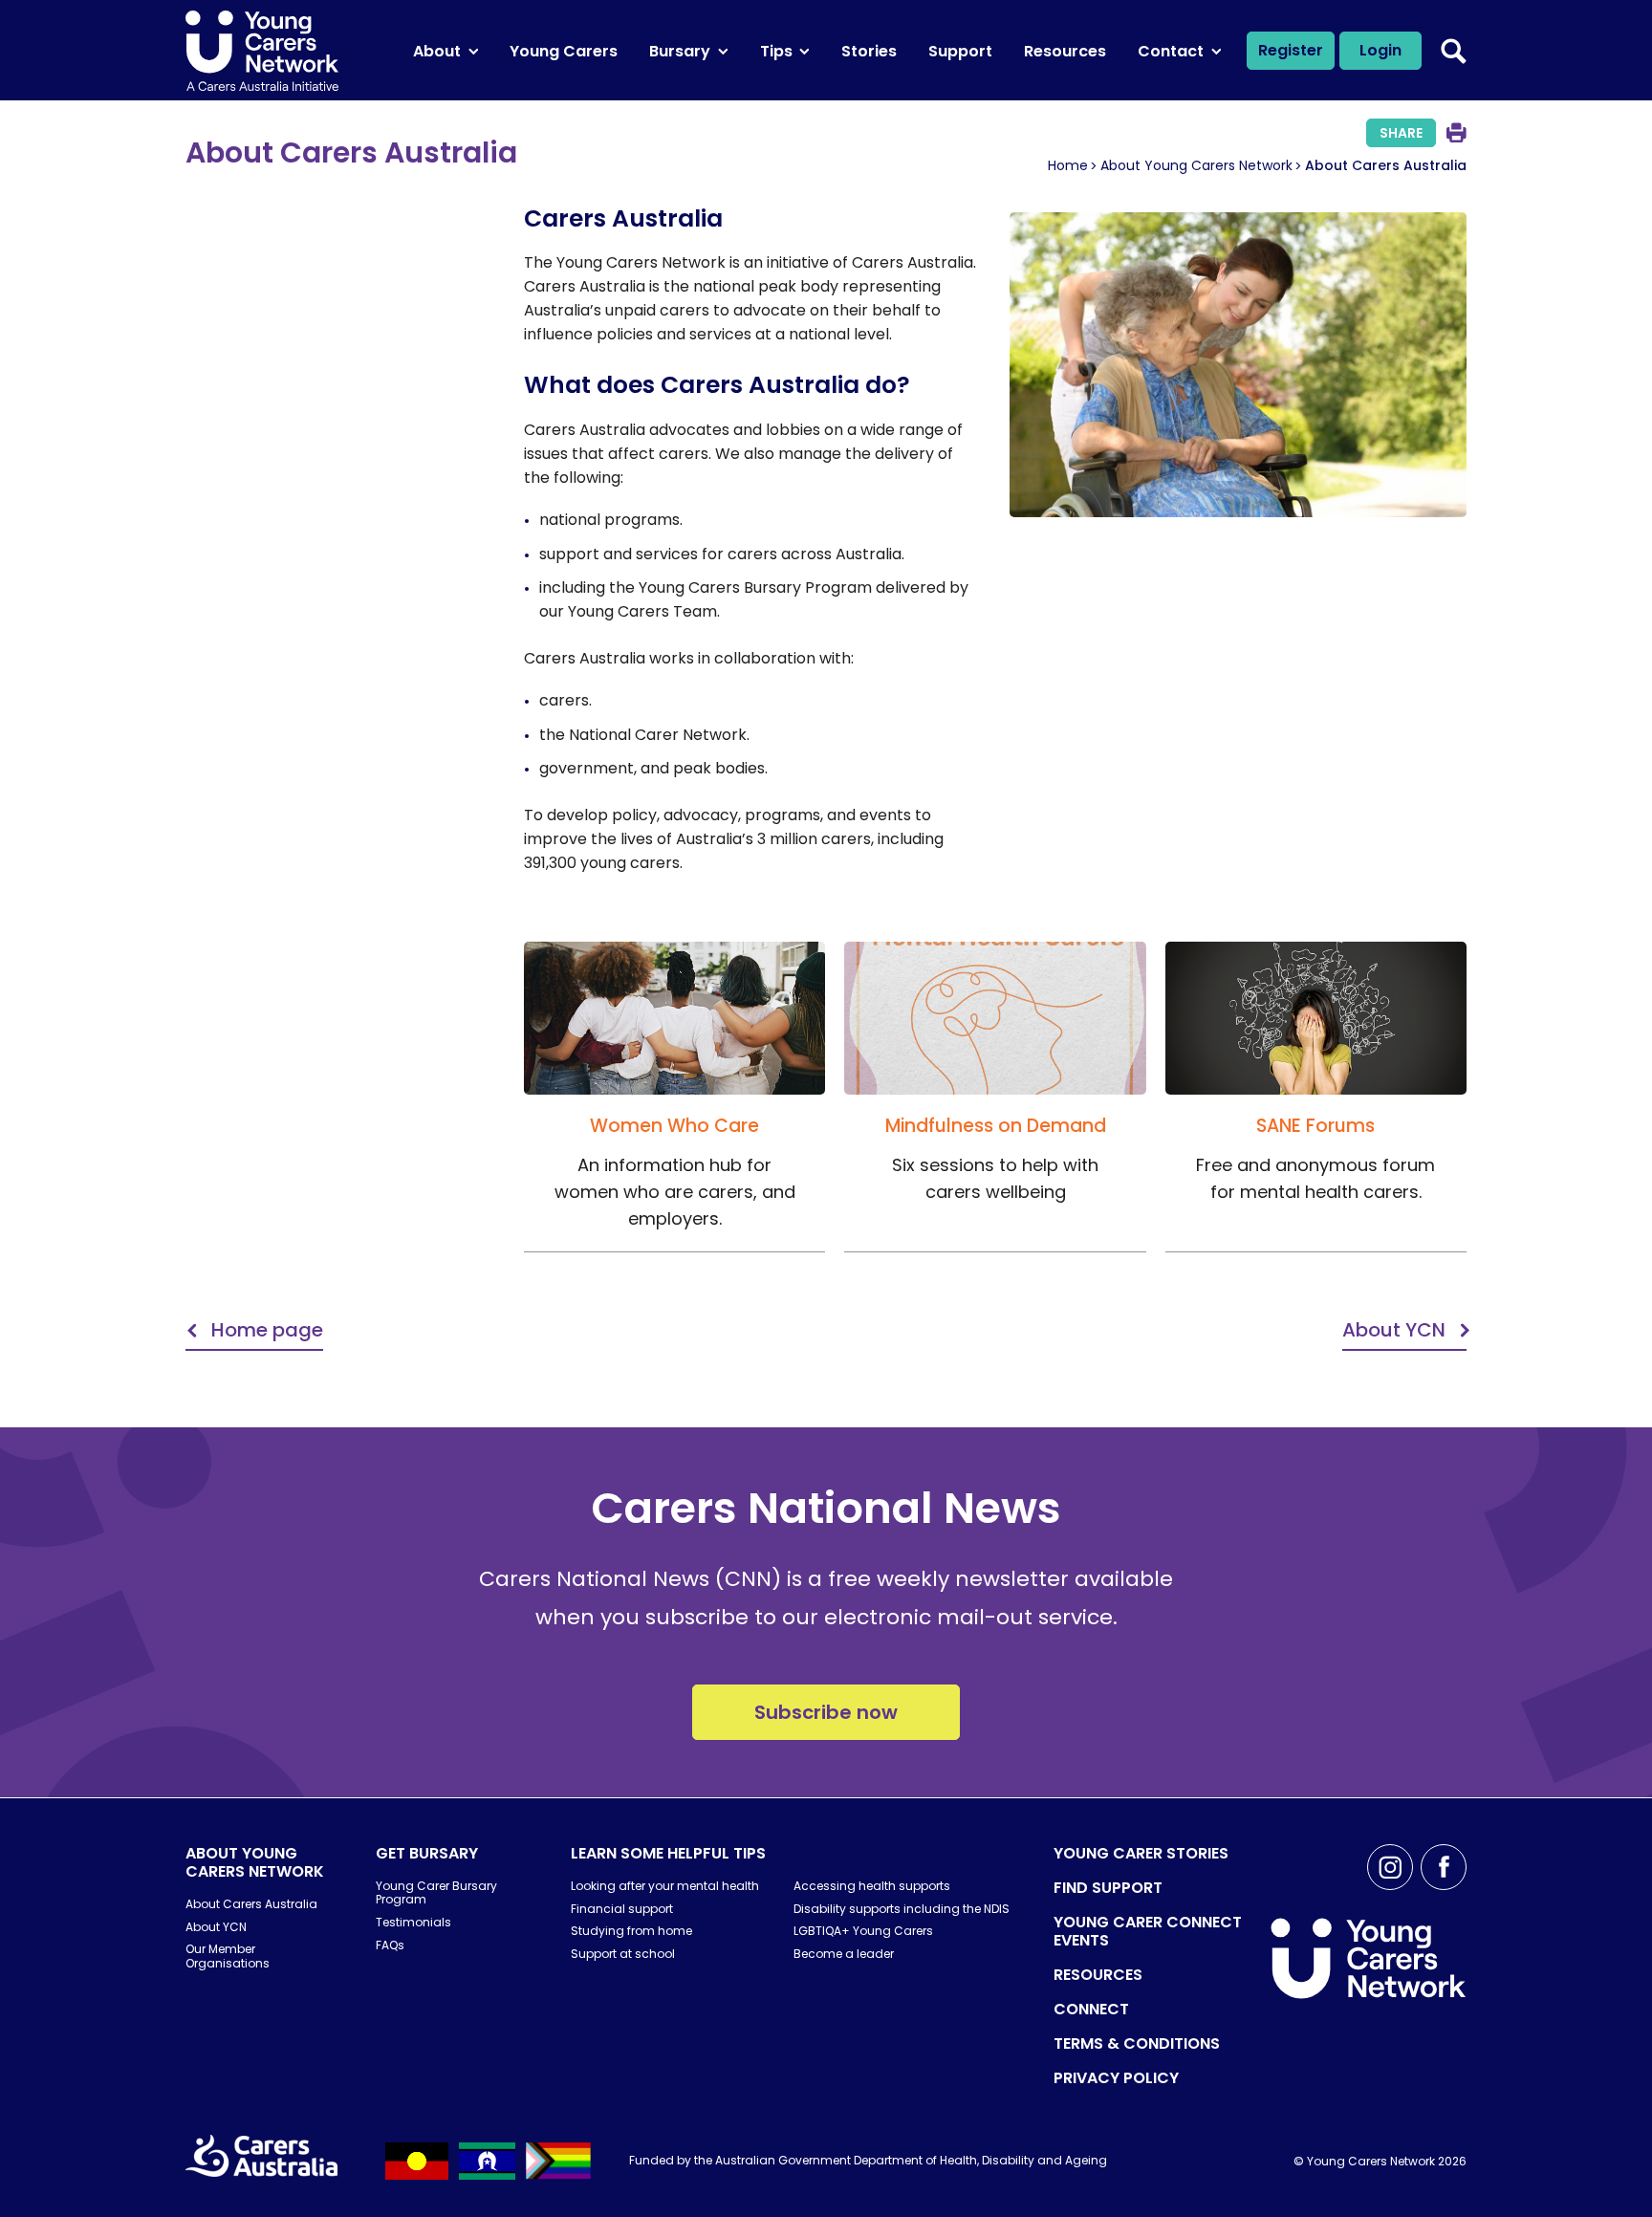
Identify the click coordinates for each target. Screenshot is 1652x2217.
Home (1068, 165)
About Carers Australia (251, 1904)
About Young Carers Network (1196, 165)
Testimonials (413, 1922)
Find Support (1108, 1888)
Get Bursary (427, 1853)
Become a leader (844, 1954)
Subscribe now (826, 1712)
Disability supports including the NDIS (902, 1909)
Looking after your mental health (665, 1886)
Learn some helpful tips (668, 1853)
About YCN (216, 1927)
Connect (1091, 2009)
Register (1291, 50)
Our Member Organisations (228, 1956)
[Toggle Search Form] (1454, 51)
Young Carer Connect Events (1148, 1931)
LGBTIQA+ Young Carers (863, 1931)
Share (1401, 133)
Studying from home (631, 1931)
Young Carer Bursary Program (436, 1892)
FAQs (390, 1945)
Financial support (622, 1909)
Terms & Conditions (1137, 2043)
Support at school (623, 1954)
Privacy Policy (1116, 2078)
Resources (1098, 1975)
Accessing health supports (872, 1886)
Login (1380, 50)
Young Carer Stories (1141, 1853)
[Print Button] (1456, 132)
